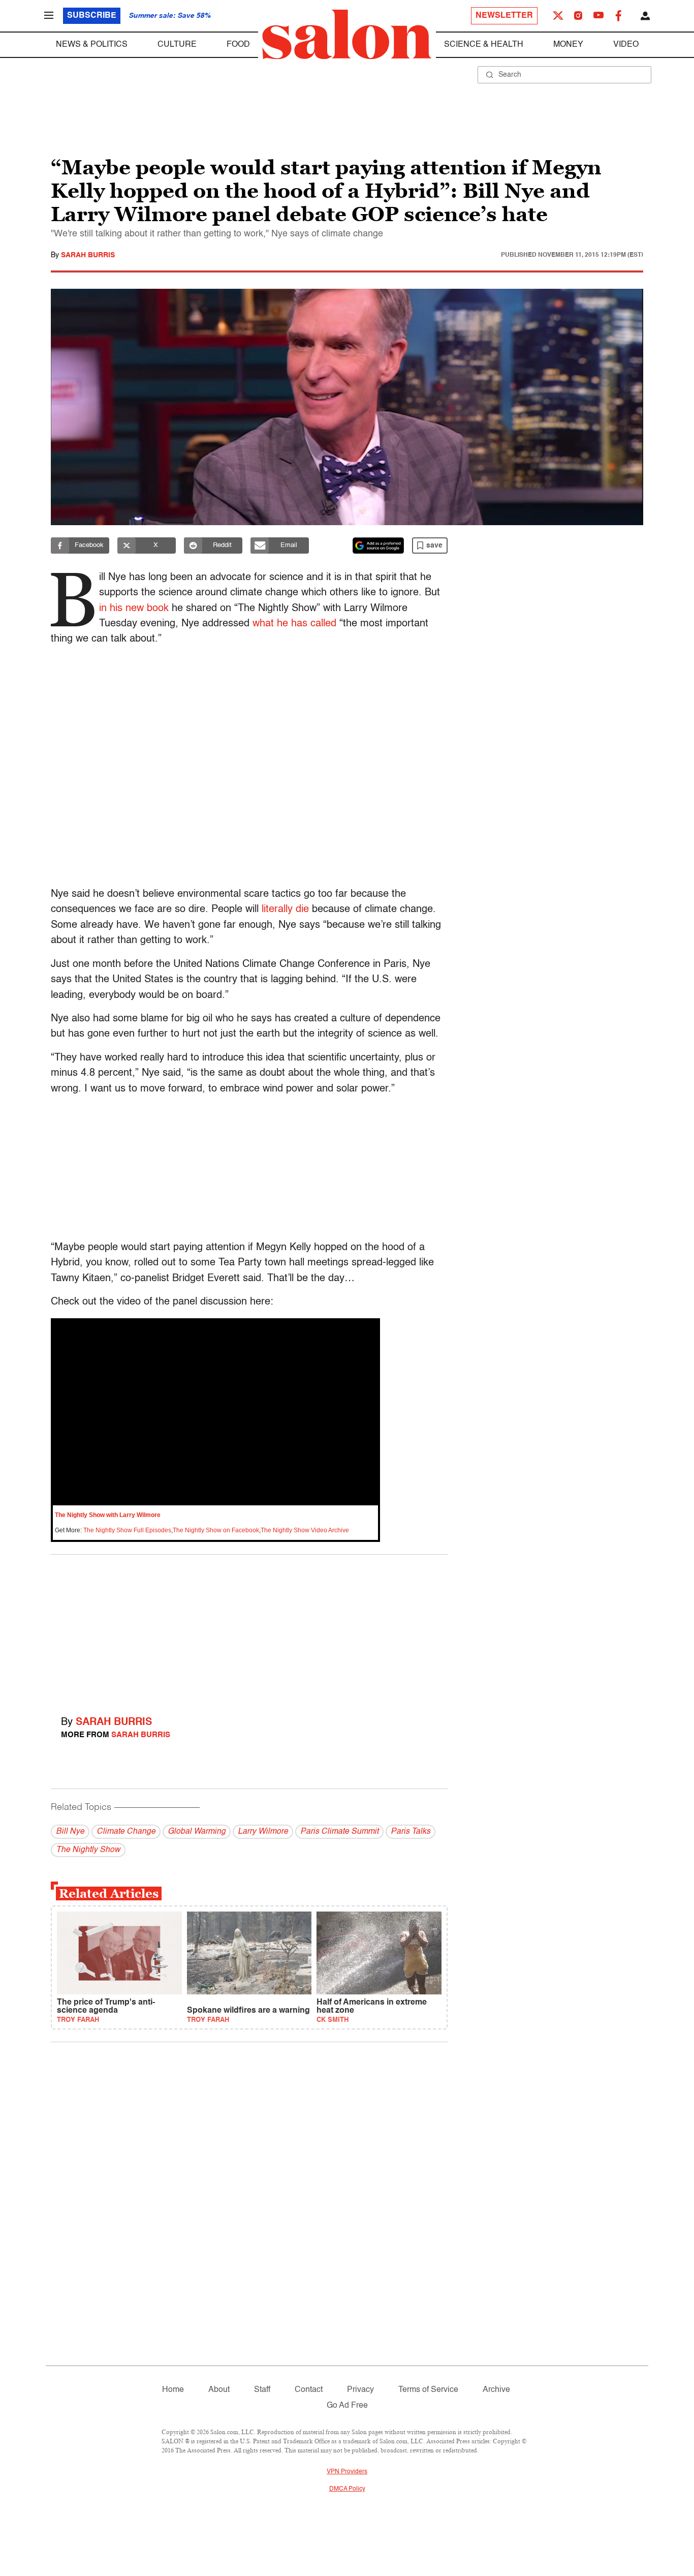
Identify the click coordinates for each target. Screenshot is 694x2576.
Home (173, 2390)
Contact (309, 2390)
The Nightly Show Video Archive (305, 1530)
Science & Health (484, 45)
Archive (496, 2390)
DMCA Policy (347, 2489)
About (219, 2390)
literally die (285, 910)
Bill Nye (70, 1832)
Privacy (360, 2390)
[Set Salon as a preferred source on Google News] (378, 545)
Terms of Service (428, 2390)
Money (568, 45)
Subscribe (92, 16)
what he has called (294, 624)
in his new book (134, 609)
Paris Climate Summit (339, 1832)
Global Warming (197, 1832)
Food (238, 45)
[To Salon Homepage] (347, 35)
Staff (262, 2390)
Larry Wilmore (263, 1832)
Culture (177, 45)
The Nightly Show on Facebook (216, 1530)
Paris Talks (411, 1832)
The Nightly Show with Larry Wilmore (108, 1515)
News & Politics (92, 45)
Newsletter (504, 16)
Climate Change (126, 1832)
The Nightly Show (88, 1850)
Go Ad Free (347, 2406)
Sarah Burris (88, 255)
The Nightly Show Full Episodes (127, 1530)
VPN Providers (347, 2472)
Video (626, 45)
